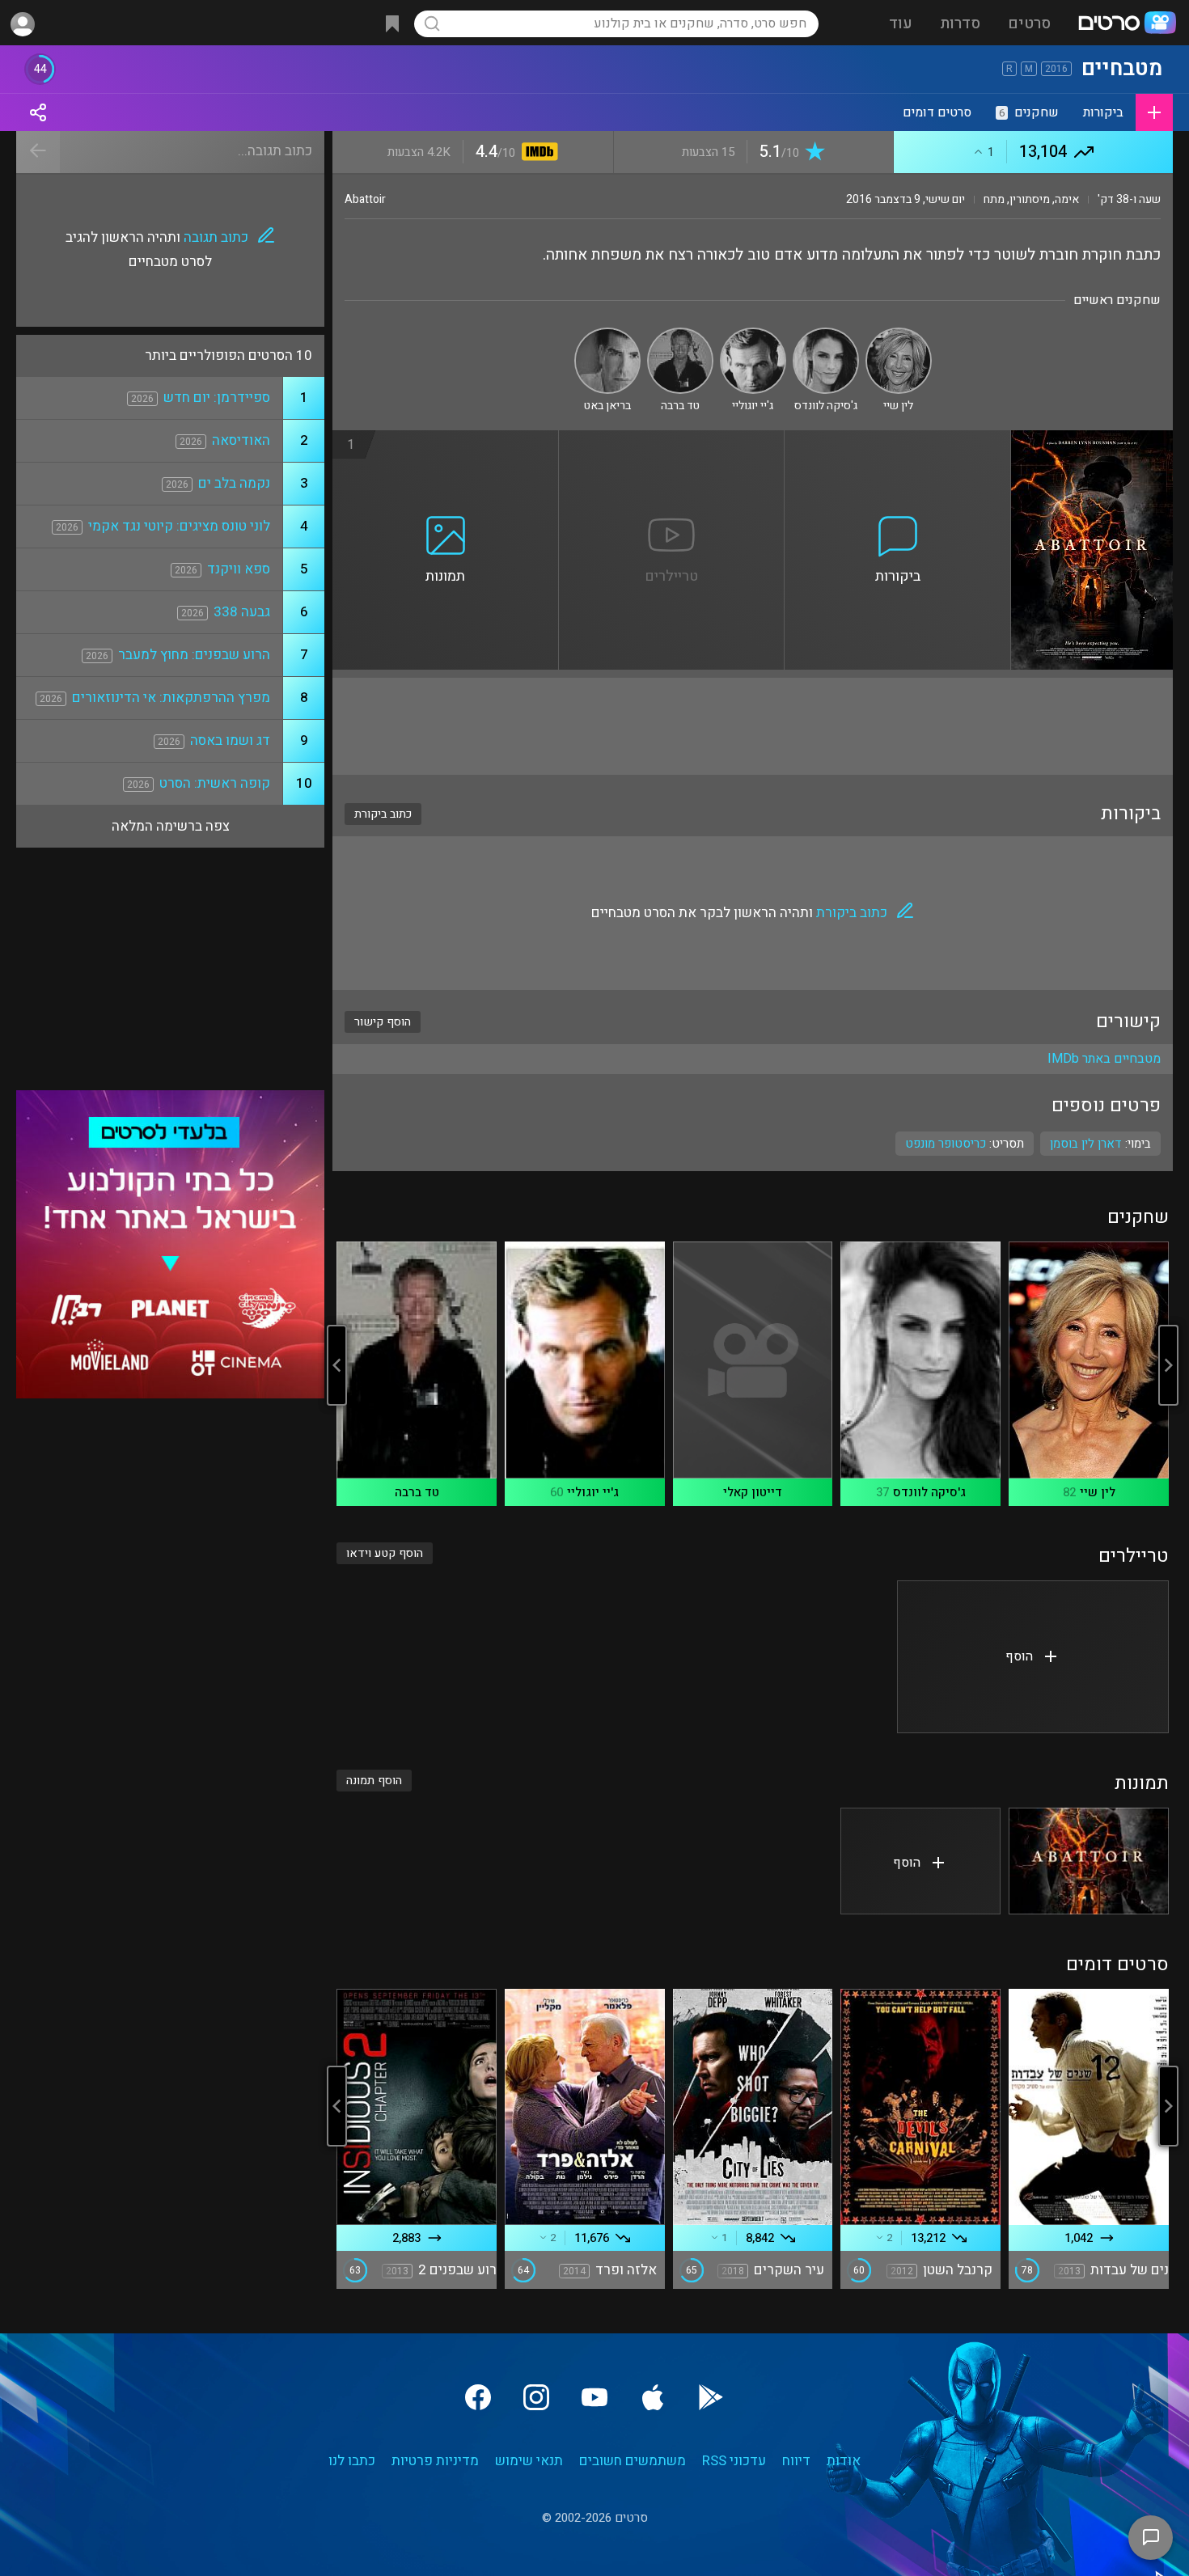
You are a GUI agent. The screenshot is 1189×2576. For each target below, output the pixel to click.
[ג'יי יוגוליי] (753, 334)
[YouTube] (594, 2397)
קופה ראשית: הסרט (215, 783)
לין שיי (1098, 1492)
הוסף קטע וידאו (385, 1553)
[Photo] (1089, 1861)
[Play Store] (711, 2397)
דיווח (796, 2461)
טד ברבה (417, 1492)
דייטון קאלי (753, 1492)
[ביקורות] (898, 440)
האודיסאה (241, 440)
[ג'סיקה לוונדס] (826, 334)
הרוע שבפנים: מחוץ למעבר (194, 655)
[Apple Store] (653, 2397)
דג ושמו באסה (230, 740)
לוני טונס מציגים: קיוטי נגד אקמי (179, 526)
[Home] (1127, 24)
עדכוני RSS (734, 2461)
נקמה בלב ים (234, 483)
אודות (844, 2461)
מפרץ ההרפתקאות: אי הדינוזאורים (171, 698)
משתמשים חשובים (633, 2461)
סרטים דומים (937, 112)
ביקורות (1103, 112)
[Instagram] (536, 2397)
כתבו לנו (352, 2461)
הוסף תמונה (374, 1781)
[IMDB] (537, 153)
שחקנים (1029, 112)
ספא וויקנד (239, 569)
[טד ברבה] (680, 334)
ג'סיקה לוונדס (929, 1492)
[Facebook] (478, 2397)
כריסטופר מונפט (946, 1144)
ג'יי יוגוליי (593, 1492)
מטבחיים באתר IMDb (1104, 1059)
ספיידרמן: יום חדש (217, 398)
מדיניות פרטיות (435, 2461)
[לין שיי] (899, 334)
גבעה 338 (242, 612)
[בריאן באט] (607, 334)
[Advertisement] (753, 726)
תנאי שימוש (529, 2461)
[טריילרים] (672, 440)
